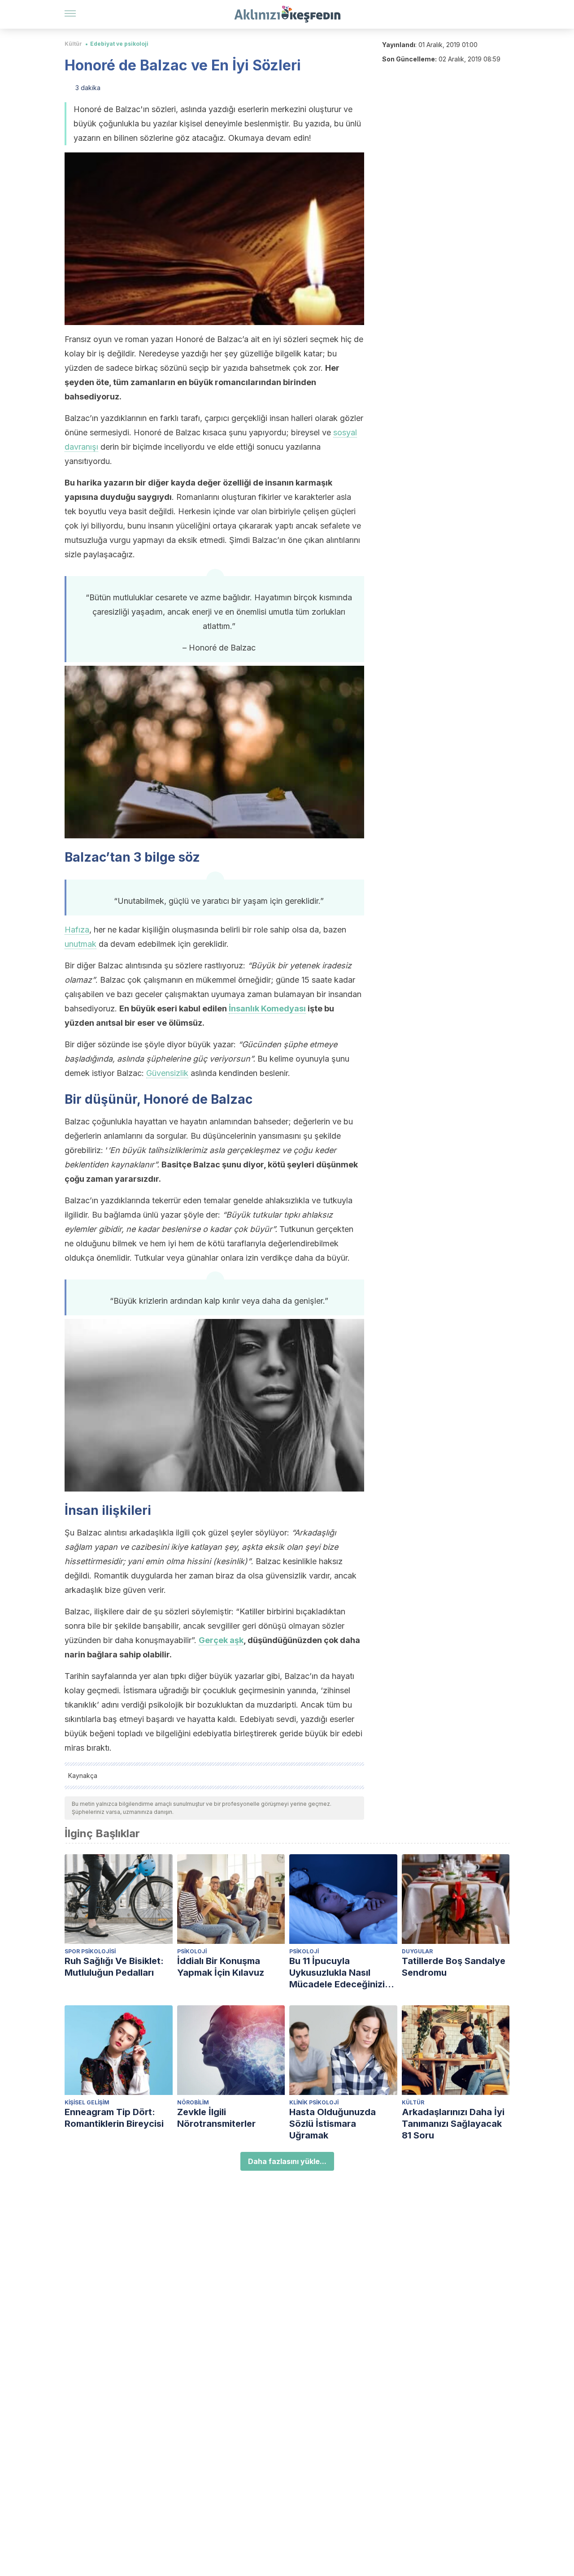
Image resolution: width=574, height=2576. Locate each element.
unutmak (80, 944)
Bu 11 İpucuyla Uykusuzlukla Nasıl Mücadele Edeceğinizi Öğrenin (337, 1973)
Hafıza (77, 930)
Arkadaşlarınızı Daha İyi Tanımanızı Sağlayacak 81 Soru (453, 2124)
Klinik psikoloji (314, 2102)
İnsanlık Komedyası (267, 1008)
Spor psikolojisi (90, 1951)
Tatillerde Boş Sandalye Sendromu (454, 1967)
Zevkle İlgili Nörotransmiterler (216, 2118)
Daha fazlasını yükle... (287, 2161)
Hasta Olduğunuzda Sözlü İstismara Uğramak (333, 2124)
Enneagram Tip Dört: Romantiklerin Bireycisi (114, 2118)
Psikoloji (192, 1951)
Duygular (417, 1951)
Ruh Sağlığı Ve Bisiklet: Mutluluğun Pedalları (114, 1967)
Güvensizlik (167, 1073)
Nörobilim (193, 2102)
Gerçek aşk (221, 1640)
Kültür (73, 44)
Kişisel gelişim (87, 2102)
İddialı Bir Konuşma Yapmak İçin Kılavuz (221, 1967)
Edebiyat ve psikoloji (119, 44)
